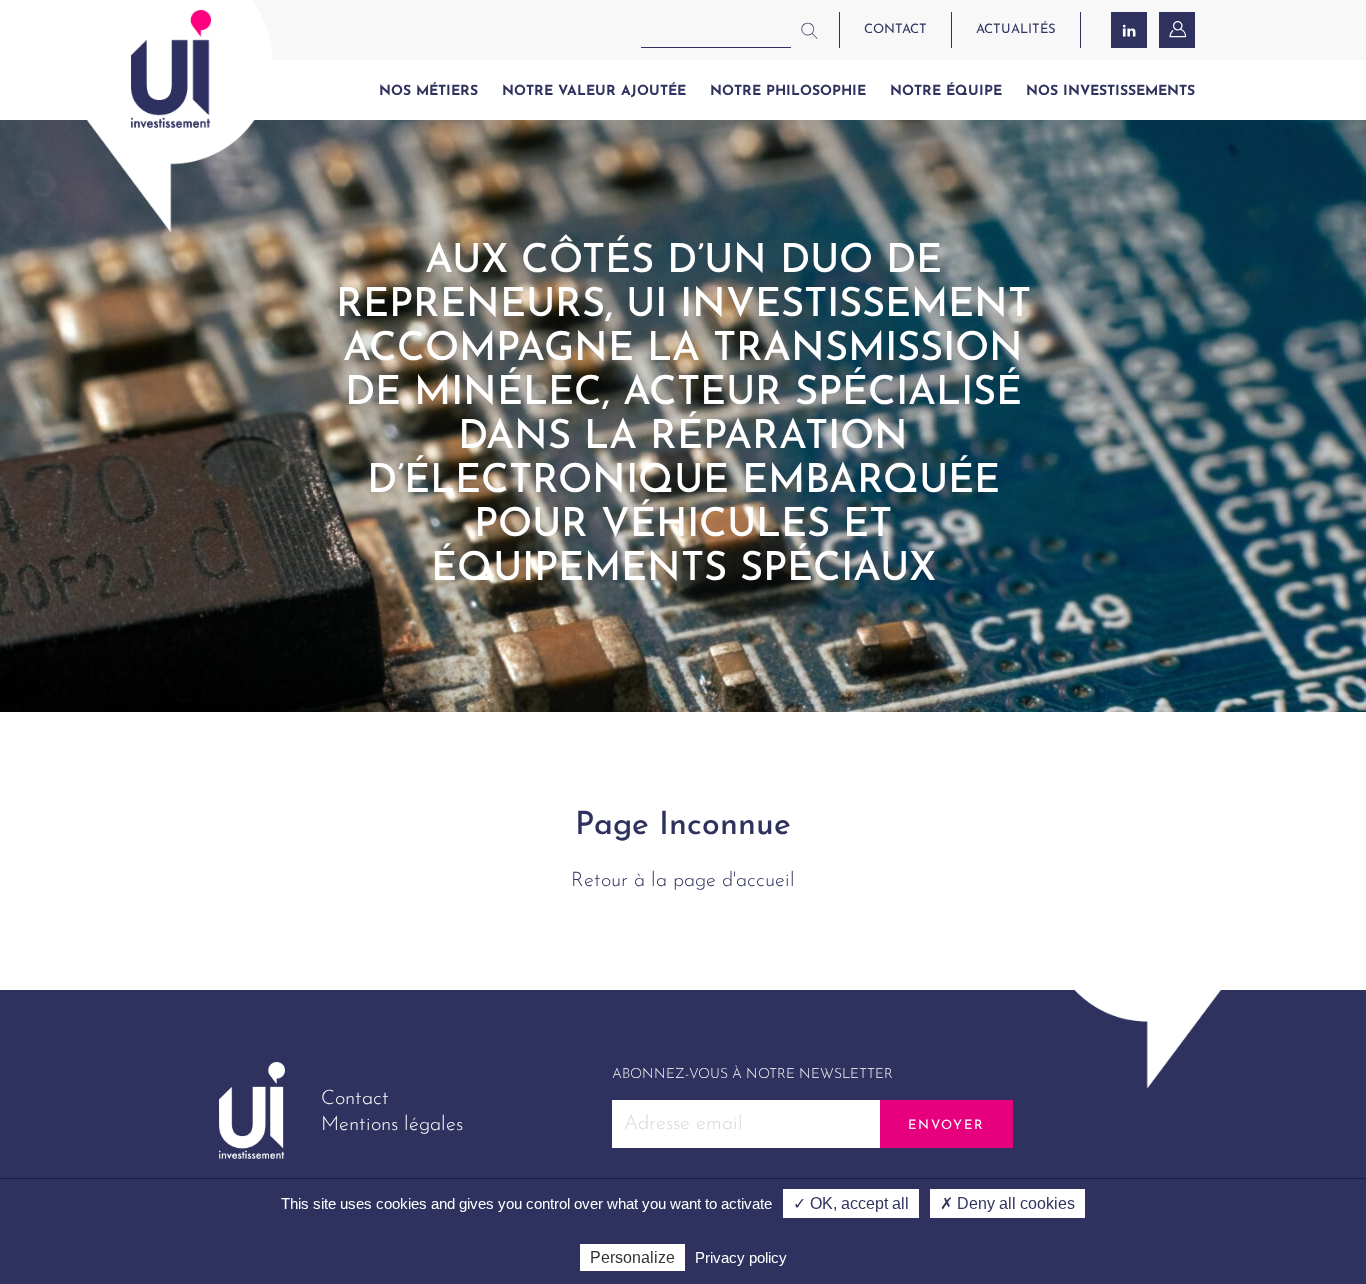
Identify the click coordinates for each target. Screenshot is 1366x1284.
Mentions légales (392, 1125)
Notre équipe (946, 91)
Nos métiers (428, 91)
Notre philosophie (788, 91)
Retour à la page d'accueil (683, 881)
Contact (355, 1099)
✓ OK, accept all (851, 1203)
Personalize (632, 1257)
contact (895, 29)
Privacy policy (741, 1257)
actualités (1016, 29)
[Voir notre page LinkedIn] (1129, 30)
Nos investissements (1110, 91)
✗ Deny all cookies (1007, 1203)
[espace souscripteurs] (1179, 30)
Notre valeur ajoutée (594, 91)
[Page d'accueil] (171, 69)
